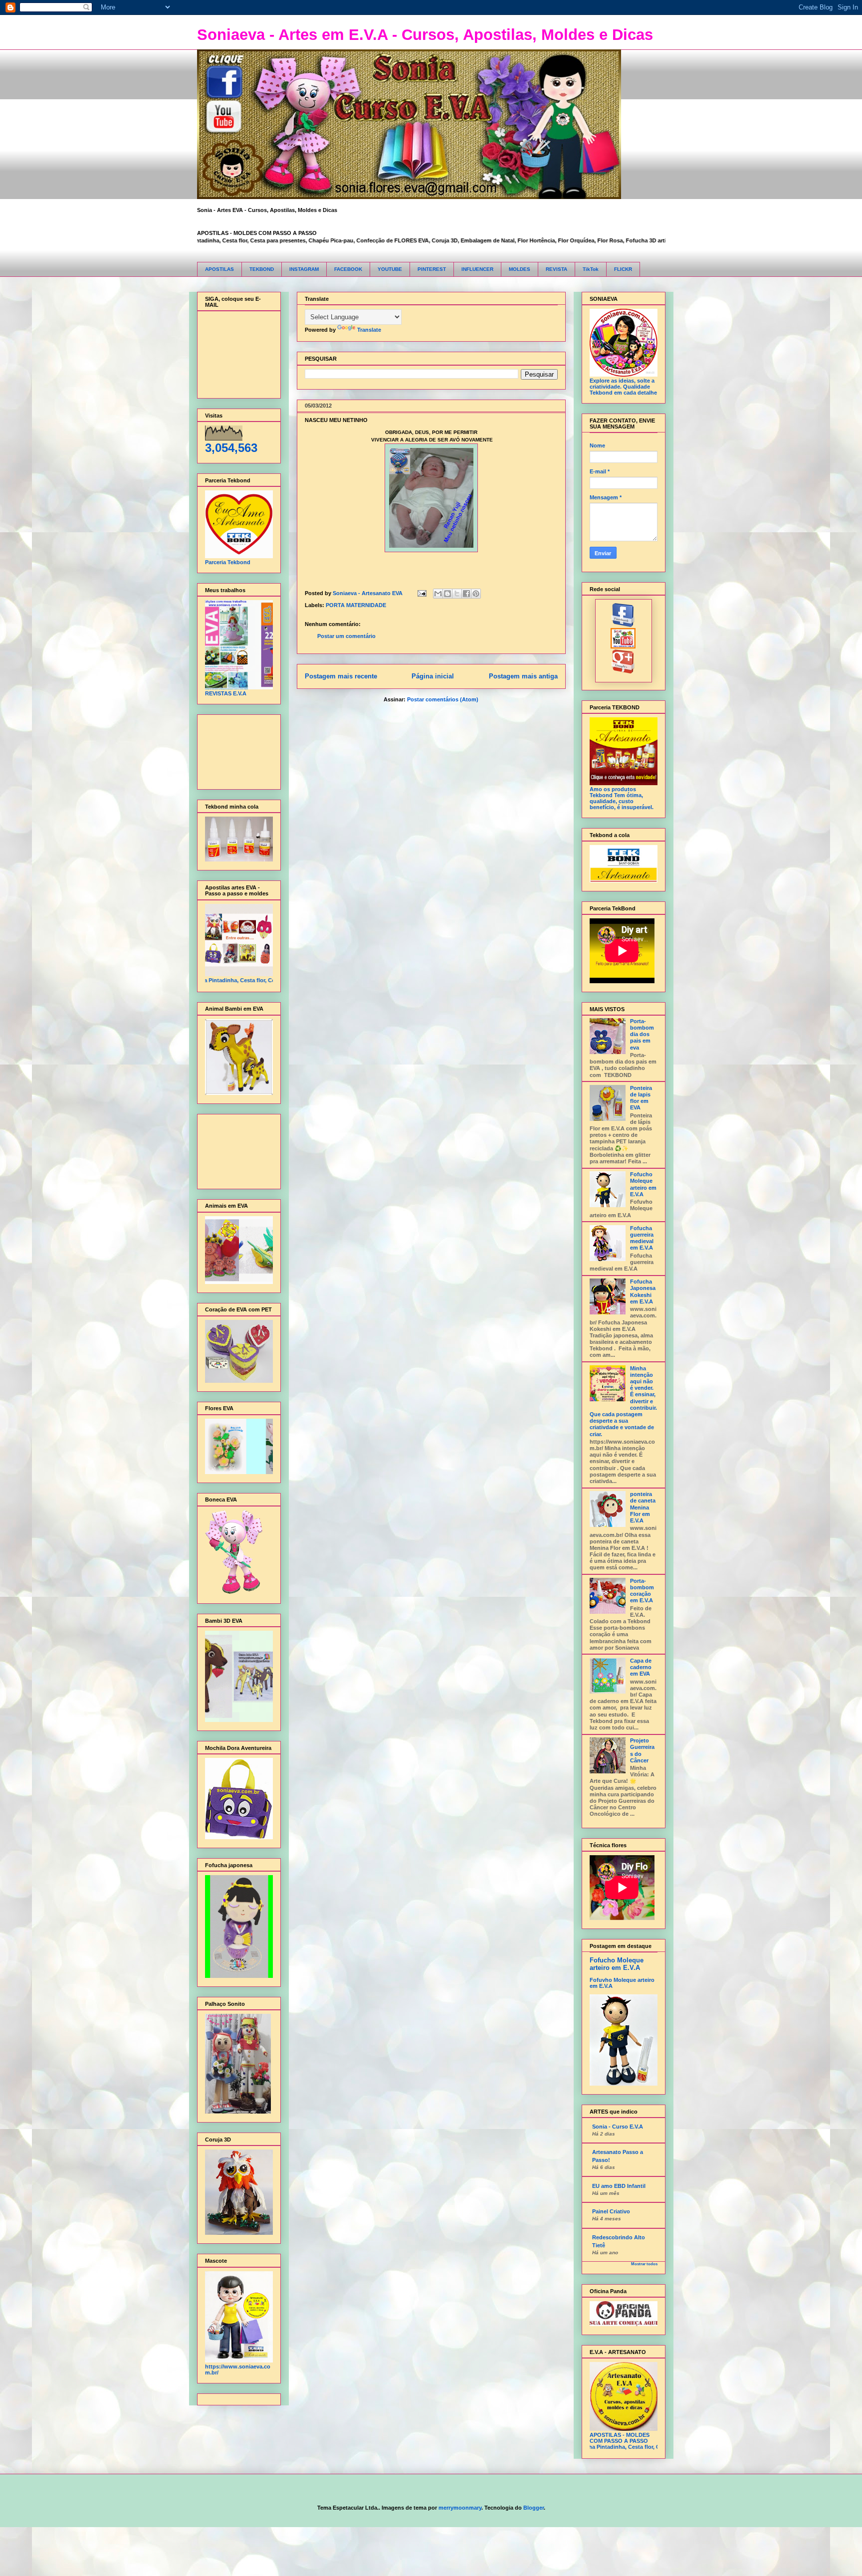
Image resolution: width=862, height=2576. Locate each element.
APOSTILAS (219, 269)
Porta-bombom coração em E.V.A (642, 1591)
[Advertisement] (236, 750)
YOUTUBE (390, 269)
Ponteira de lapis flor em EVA (641, 1098)
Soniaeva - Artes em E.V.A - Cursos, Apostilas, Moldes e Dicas (425, 35)
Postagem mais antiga (523, 676)
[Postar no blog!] (447, 594)
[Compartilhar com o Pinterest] (476, 594)
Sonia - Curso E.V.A (618, 2127)
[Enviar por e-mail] (438, 594)
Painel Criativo (611, 2211)
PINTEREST (432, 269)
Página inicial (433, 676)
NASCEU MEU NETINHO (336, 420)
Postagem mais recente (341, 676)
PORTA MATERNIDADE (356, 605)
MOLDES (520, 269)
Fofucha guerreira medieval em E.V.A (642, 1238)
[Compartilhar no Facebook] (466, 594)
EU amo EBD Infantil (619, 2186)
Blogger (534, 2508)
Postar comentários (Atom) (443, 699)
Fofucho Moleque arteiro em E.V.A (643, 1184)
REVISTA (556, 269)
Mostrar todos (644, 2264)
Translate (369, 330)
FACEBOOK (348, 269)
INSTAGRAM (304, 269)
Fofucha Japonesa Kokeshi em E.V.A (643, 1291)
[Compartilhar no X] (457, 594)
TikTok (591, 269)
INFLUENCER (477, 269)
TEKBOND (262, 269)
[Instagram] (623, 671)
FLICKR (623, 269)
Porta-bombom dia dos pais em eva (642, 1034)
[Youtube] (623, 646)
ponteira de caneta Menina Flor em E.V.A (643, 1507)
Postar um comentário (346, 636)
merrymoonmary (460, 2508)
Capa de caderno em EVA (641, 1667)
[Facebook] (623, 625)
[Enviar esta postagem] (422, 593)
